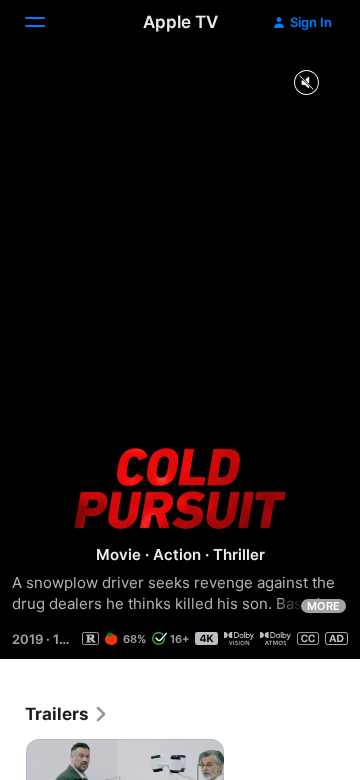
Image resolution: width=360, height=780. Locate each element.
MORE (323, 606)
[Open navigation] (47, 22)
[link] (67, 714)
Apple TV (180, 22)
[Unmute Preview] (306, 83)
